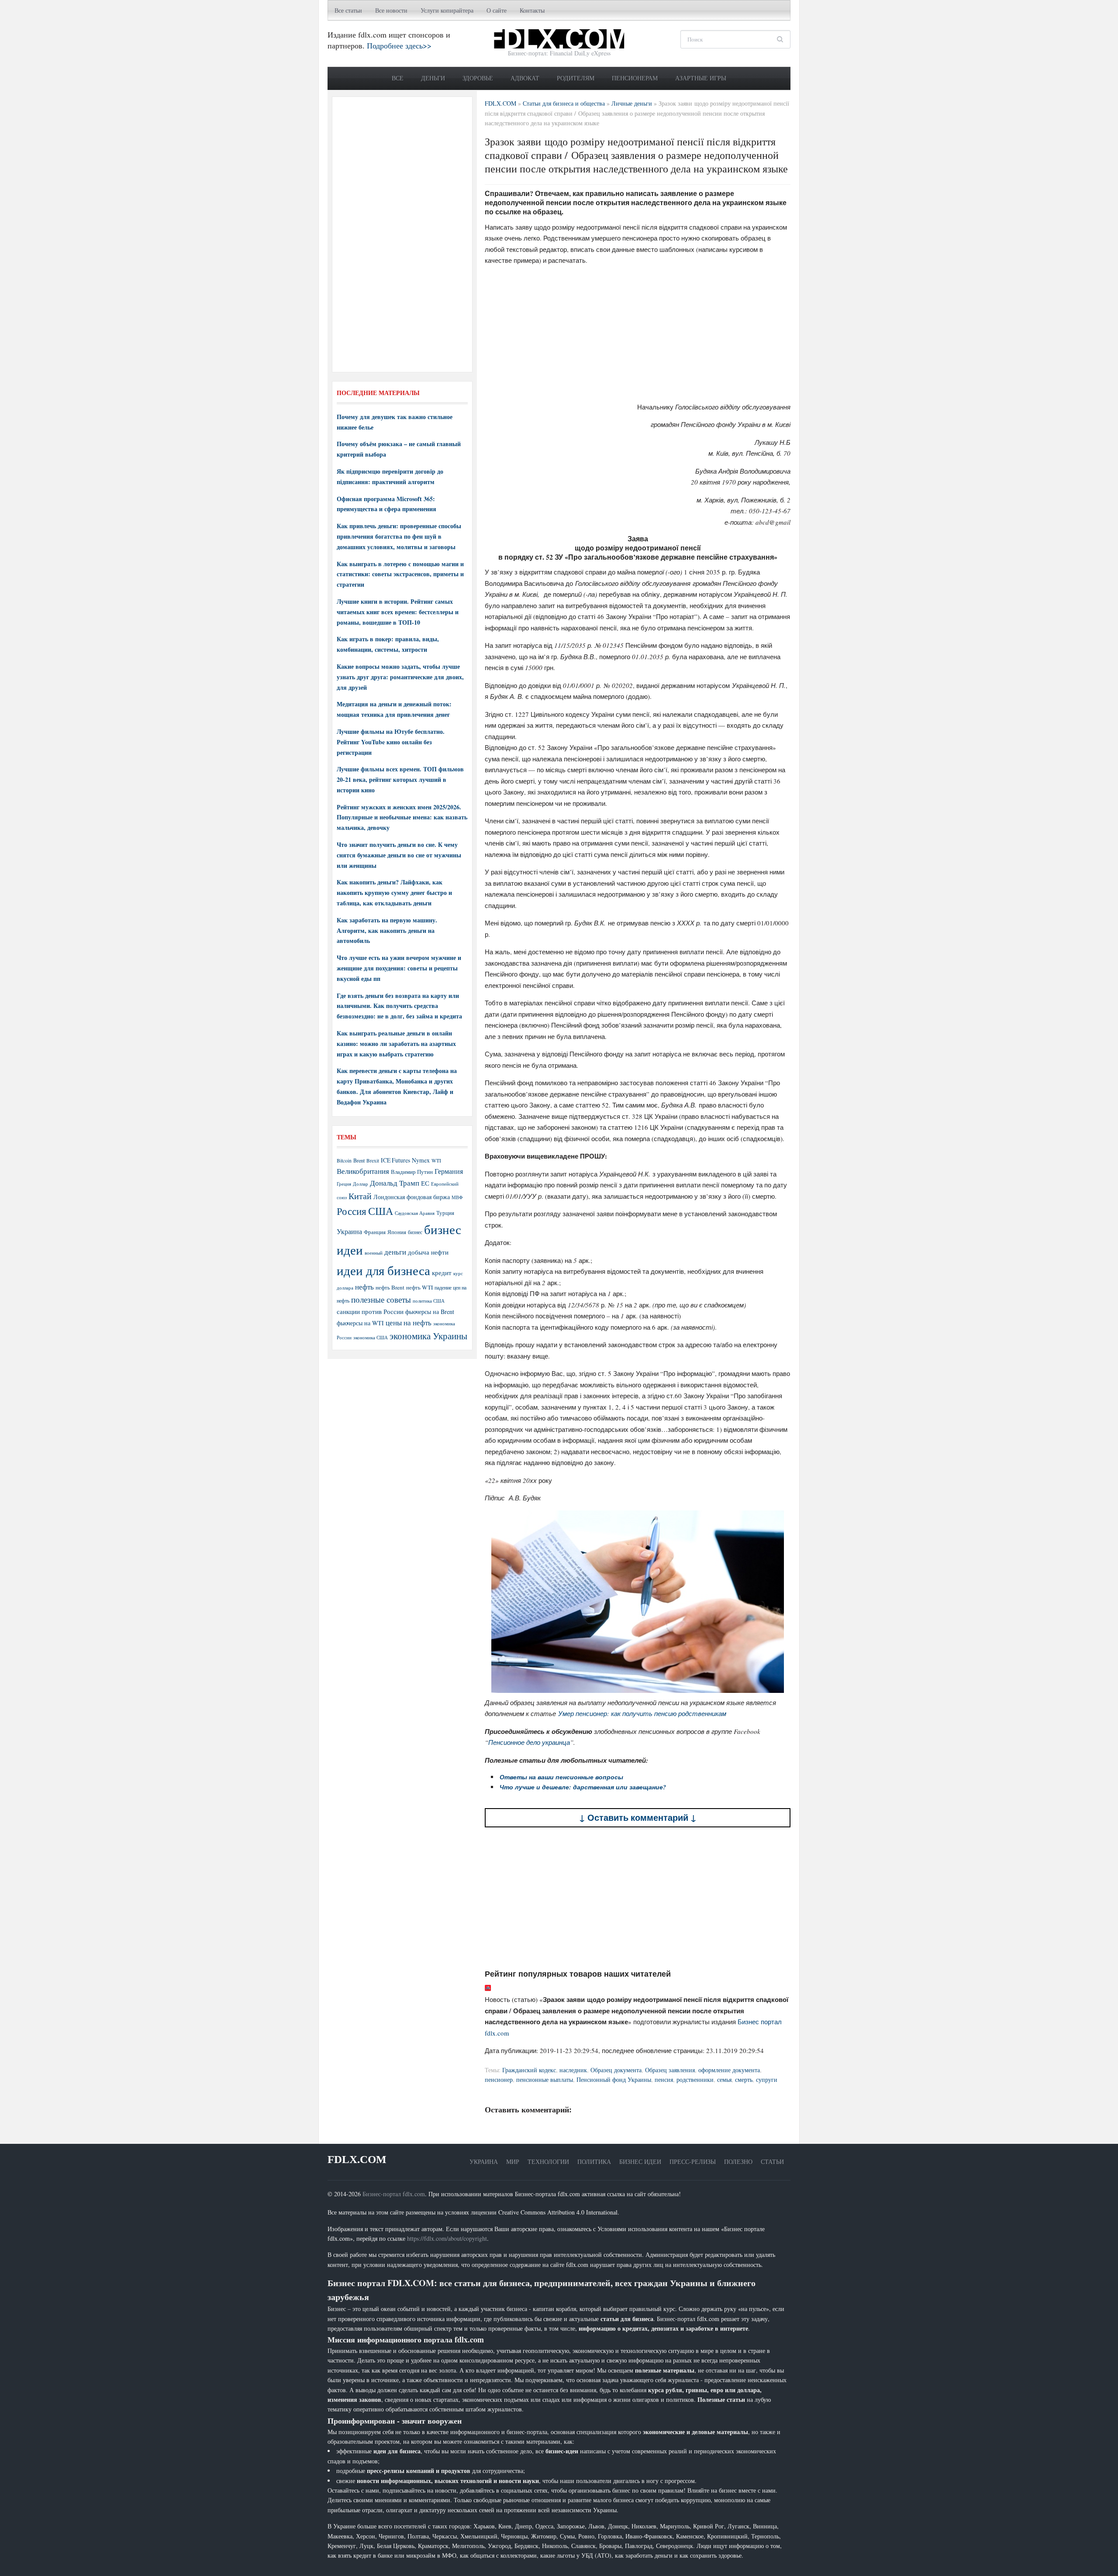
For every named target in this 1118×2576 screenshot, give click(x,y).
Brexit (373, 1161)
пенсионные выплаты (545, 2079)
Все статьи (348, 10)
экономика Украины (428, 1336)
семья (724, 2079)
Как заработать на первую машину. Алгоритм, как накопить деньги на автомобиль (387, 930)
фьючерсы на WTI (360, 1323)
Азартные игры (701, 78)
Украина (349, 1231)
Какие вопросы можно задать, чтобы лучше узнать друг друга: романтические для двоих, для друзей (400, 677)
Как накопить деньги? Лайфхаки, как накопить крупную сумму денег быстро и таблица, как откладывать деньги (394, 892)
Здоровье (478, 78)
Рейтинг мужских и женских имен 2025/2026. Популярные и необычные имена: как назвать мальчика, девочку (402, 817)
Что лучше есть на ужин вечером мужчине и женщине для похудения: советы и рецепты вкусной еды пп (399, 968)
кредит (442, 1273)
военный (374, 1253)
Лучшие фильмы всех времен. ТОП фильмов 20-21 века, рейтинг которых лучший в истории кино (400, 779)
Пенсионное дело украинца (529, 1742)
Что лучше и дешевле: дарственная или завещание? (583, 1787)
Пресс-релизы (693, 2162)
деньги (395, 1252)
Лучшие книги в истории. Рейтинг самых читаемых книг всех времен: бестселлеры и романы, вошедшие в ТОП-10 (398, 612)
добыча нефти (428, 1252)
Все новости (391, 10)
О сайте (497, 10)
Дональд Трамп (395, 1183)
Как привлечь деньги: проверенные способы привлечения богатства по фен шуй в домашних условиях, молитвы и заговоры (399, 536)
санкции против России (370, 1311)
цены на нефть (409, 1322)
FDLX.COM (357, 2159)
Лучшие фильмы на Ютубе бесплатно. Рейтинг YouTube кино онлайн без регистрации (391, 742)
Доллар (361, 1184)
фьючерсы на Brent (430, 1312)
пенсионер (499, 2079)
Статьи (772, 2162)
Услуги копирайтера (447, 10)
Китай (360, 1196)
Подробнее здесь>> (399, 45)
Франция (375, 1232)
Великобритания (363, 1171)
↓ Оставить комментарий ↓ (638, 1818)
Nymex (421, 1160)
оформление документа (729, 2070)
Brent (359, 1160)
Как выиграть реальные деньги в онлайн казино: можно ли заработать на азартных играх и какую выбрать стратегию (396, 1044)
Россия (352, 1211)
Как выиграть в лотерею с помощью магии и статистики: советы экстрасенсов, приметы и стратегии (400, 574)
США (381, 1211)
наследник (573, 2070)
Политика (594, 2162)
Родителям (576, 78)
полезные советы (381, 1299)
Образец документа (616, 2070)
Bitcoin (344, 1161)
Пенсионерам (635, 78)
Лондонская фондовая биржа (412, 1197)
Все (398, 78)
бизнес (415, 1232)
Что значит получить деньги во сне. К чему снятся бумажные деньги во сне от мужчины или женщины (399, 855)
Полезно (738, 2162)
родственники (695, 2079)
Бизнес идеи (640, 2162)
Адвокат (525, 78)
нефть (364, 1287)
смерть (744, 2079)
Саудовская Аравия (415, 1213)
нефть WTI (419, 1287)
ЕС (425, 1183)
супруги (767, 2079)
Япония (397, 1232)
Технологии (548, 2162)
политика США (429, 1301)
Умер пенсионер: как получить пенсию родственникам (642, 1713)
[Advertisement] (638, 334)
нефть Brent (390, 1287)
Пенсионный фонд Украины (614, 2079)
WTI (436, 1160)
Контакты (532, 10)
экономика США (371, 1337)
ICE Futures (395, 1160)
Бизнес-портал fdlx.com (394, 2194)
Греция (344, 1184)
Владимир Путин (412, 1172)
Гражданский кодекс (529, 2070)
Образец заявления (670, 2070)
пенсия (664, 2079)
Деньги (433, 78)
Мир (513, 2162)
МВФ (457, 1197)
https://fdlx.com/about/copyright (447, 2238)
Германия (449, 1171)
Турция (445, 1213)
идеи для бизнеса (383, 1270)
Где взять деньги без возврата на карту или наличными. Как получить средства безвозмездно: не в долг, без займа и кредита (399, 1006)
